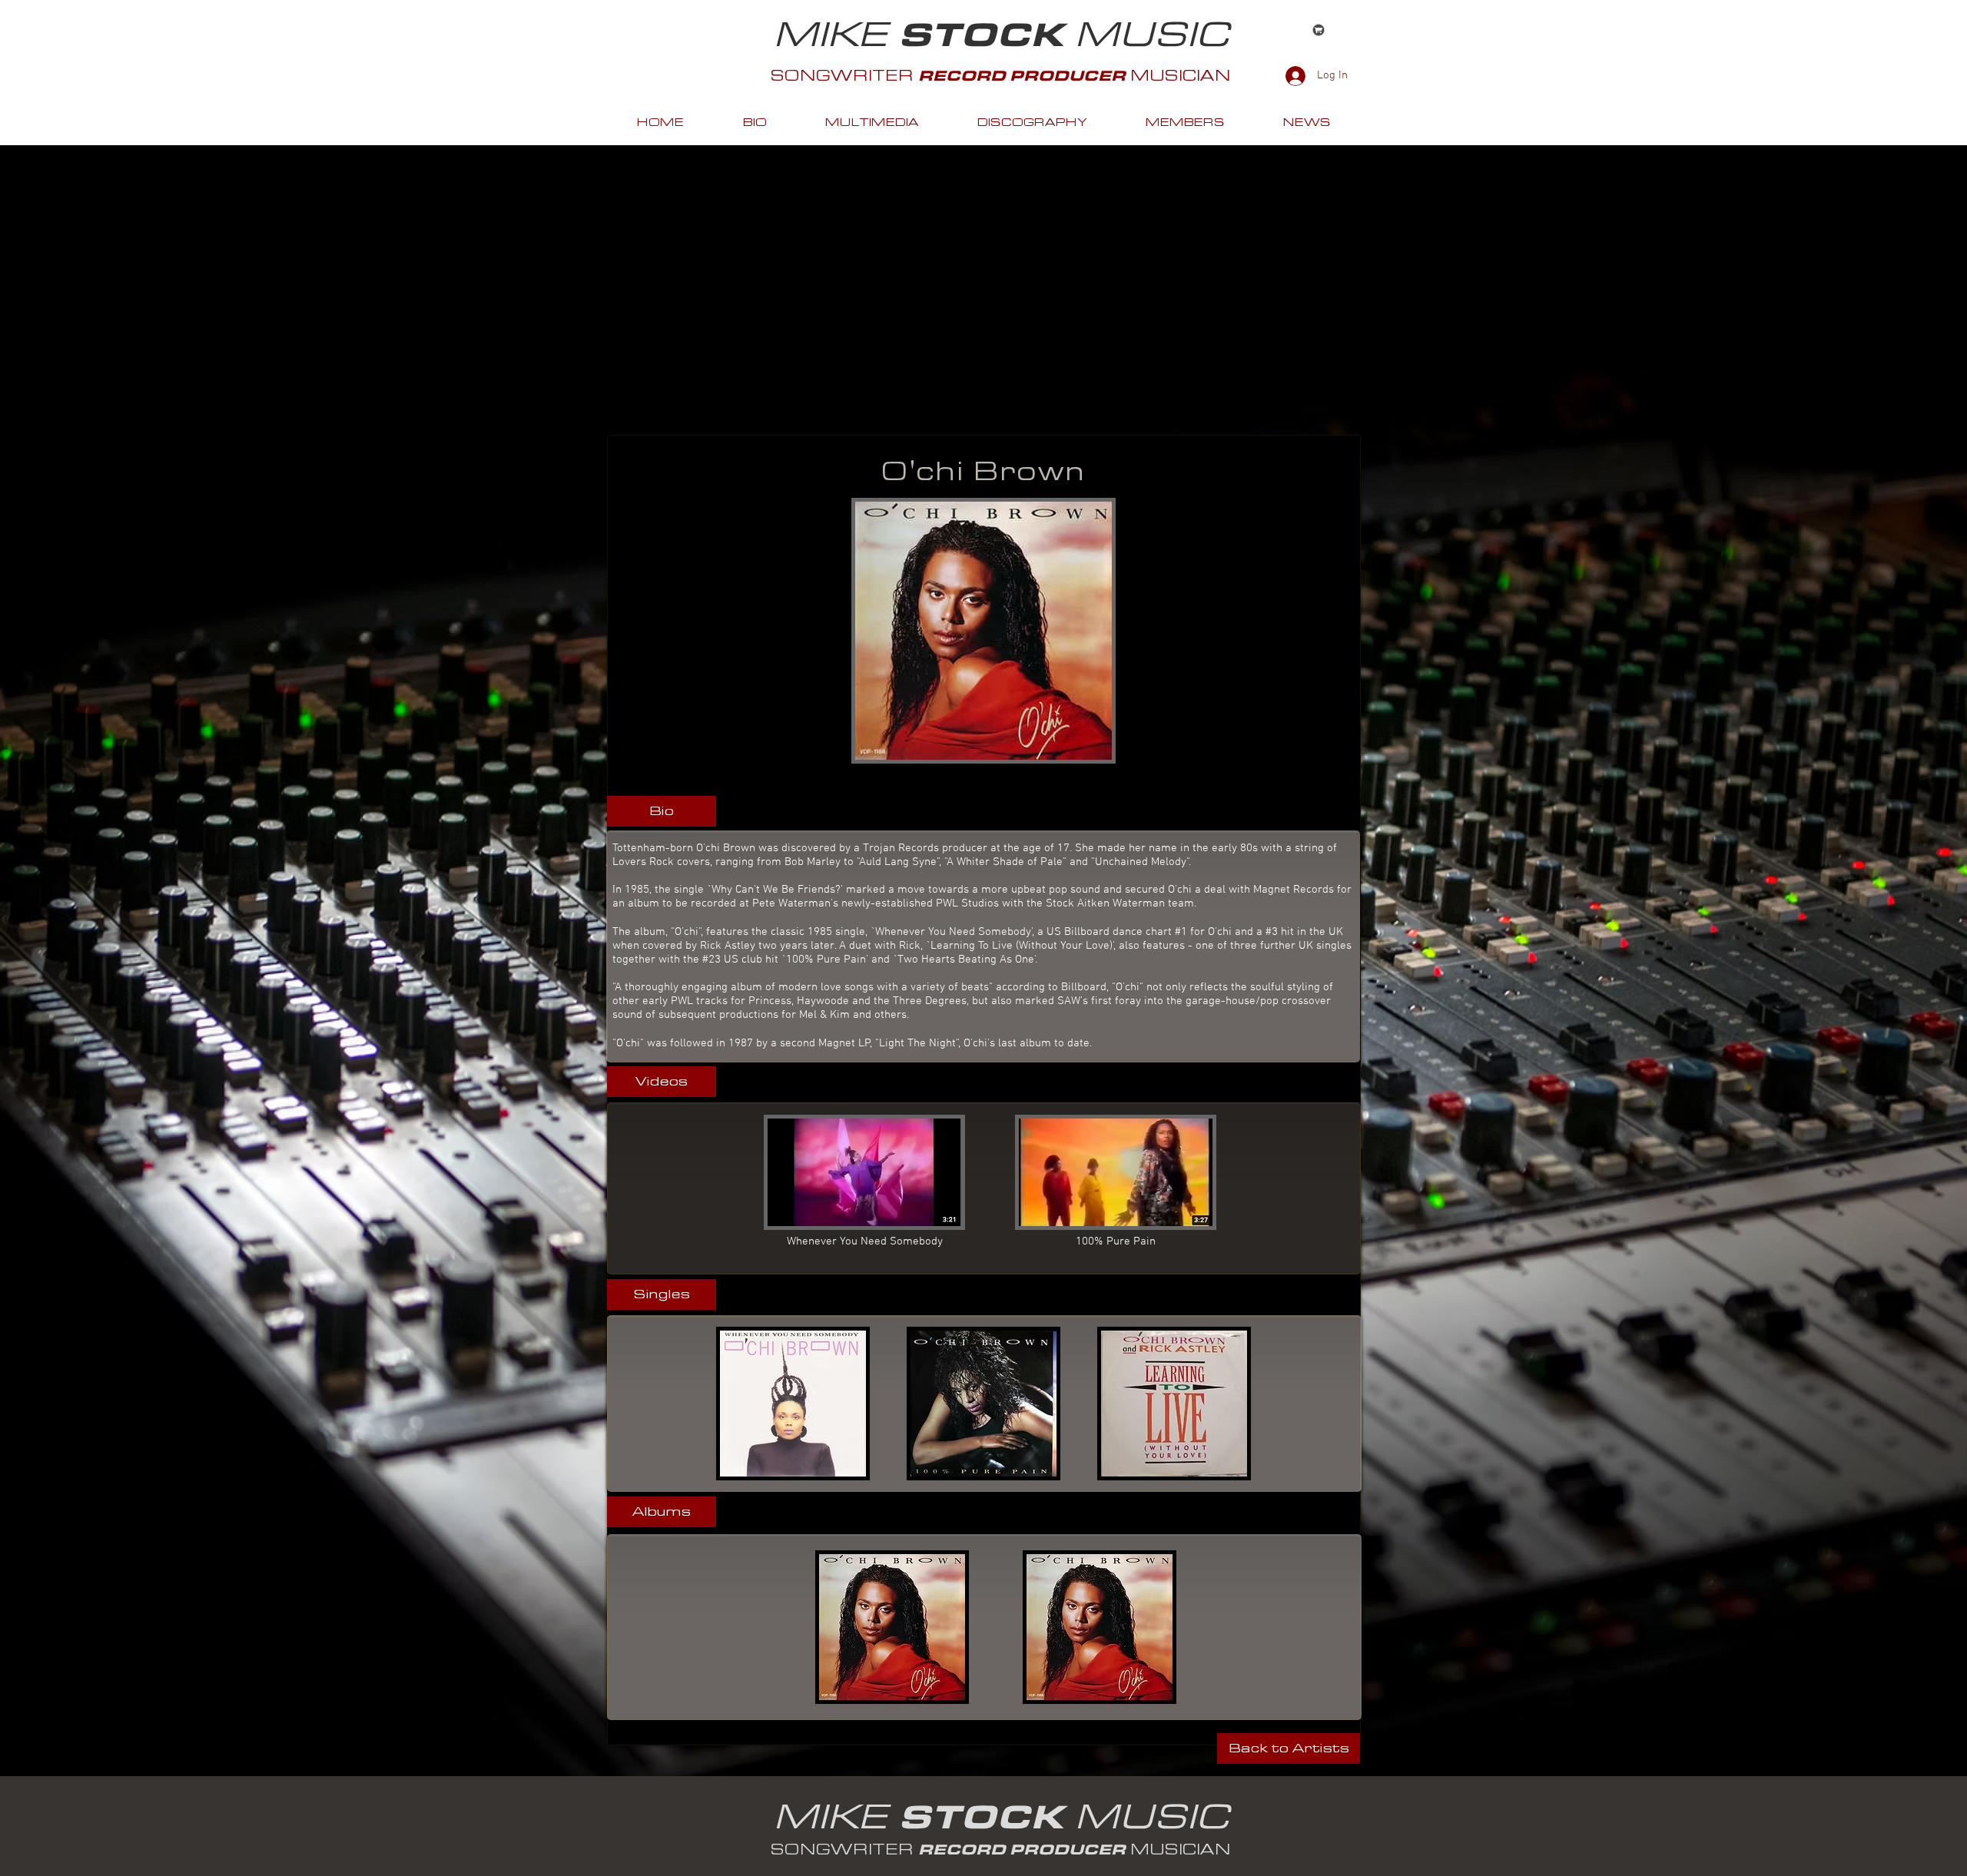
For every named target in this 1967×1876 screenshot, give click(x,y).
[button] (662, 811)
